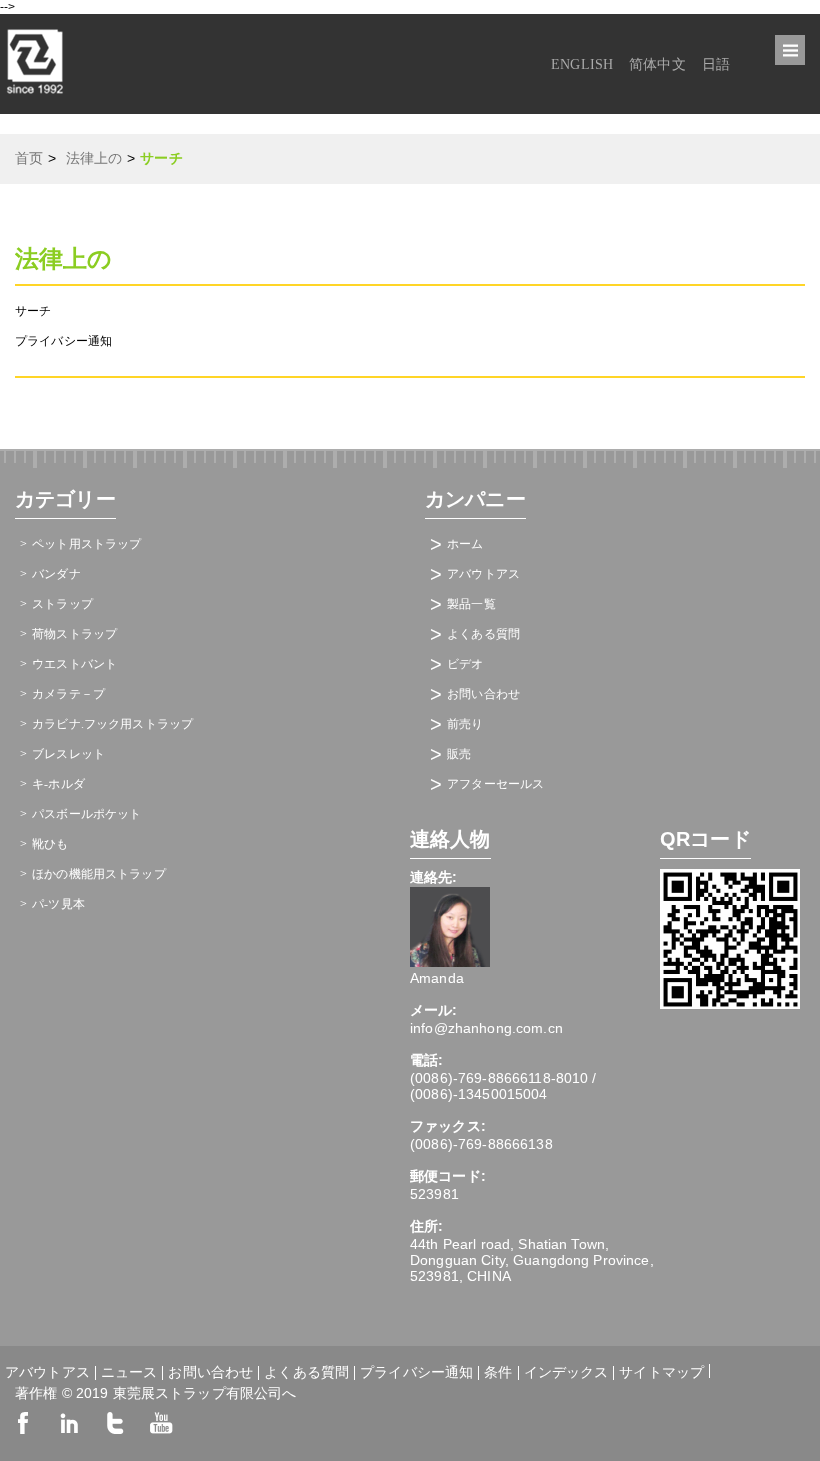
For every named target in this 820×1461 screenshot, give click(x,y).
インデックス (566, 1373)
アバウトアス (483, 574)
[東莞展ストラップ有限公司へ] (35, 100)
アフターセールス (495, 784)
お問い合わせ (483, 694)
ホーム (465, 544)
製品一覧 (471, 604)
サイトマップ (661, 1371)
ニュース (129, 1373)
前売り (465, 724)
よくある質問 (483, 634)
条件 (498, 1373)
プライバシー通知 (63, 341)
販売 (459, 754)
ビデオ (465, 664)
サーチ (33, 311)
